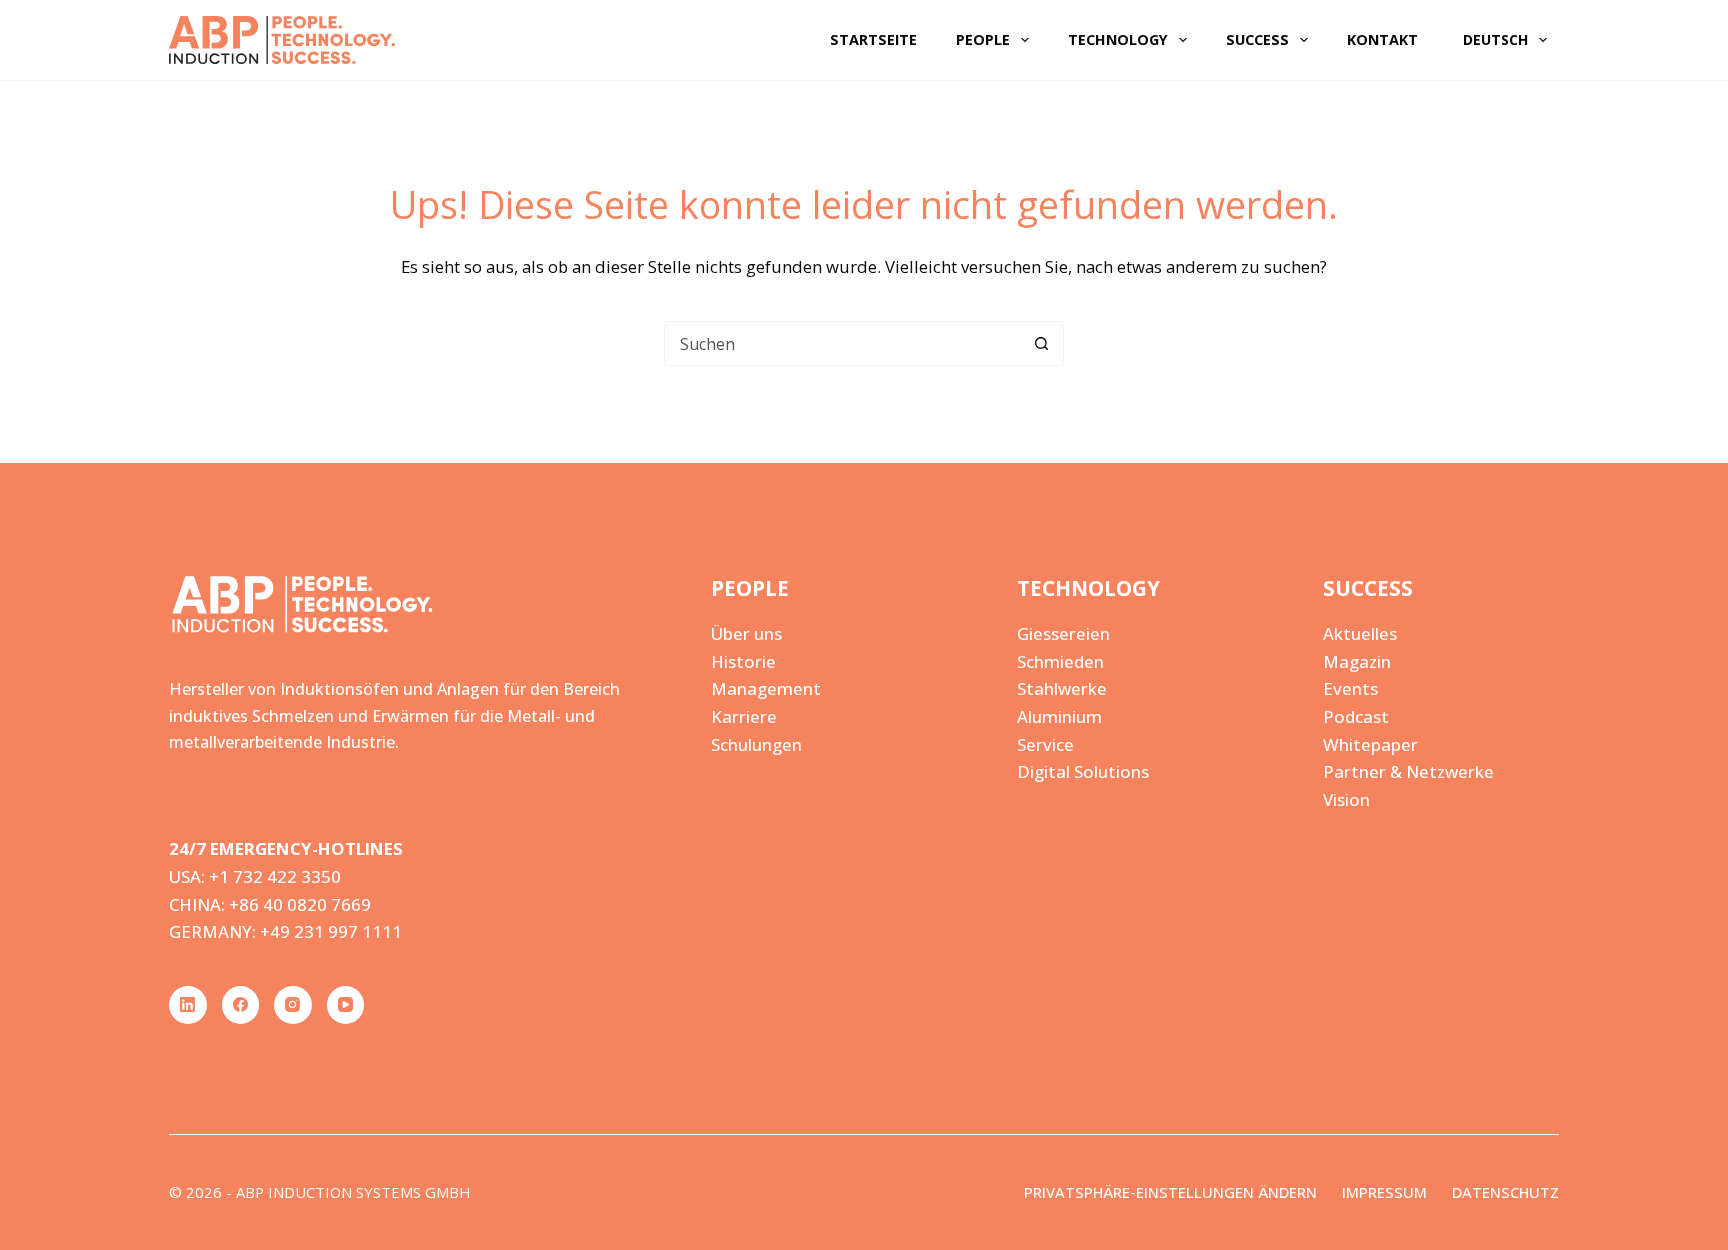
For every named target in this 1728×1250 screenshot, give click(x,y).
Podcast (1356, 716)
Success (1257, 39)
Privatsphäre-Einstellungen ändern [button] (1170, 1192)
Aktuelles (1360, 633)
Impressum (1384, 1192)
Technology (1118, 39)
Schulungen (756, 744)
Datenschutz (1505, 1192)
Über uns (746, 633)
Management (766, 688)
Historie (743, 661)
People (983, 39)
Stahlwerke (1062, 688)
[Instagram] (293, 1005)
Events (1350, 688)
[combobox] (842, 343)
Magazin (1357, 661)
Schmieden (1060, 661)
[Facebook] (241, 1005)
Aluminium (1059, 716)
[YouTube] (346, 1005)
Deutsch (1495, 39)
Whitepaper (1370, 744)
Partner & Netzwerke (1408, 771)
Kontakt (1382, 39)
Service (1045, 744)
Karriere (744, 716)
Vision (1346, 799)
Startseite (873, 39)
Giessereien (1063, 633)
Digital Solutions (1083, 771)
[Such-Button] (1041, 343)
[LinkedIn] (188, 1005)
